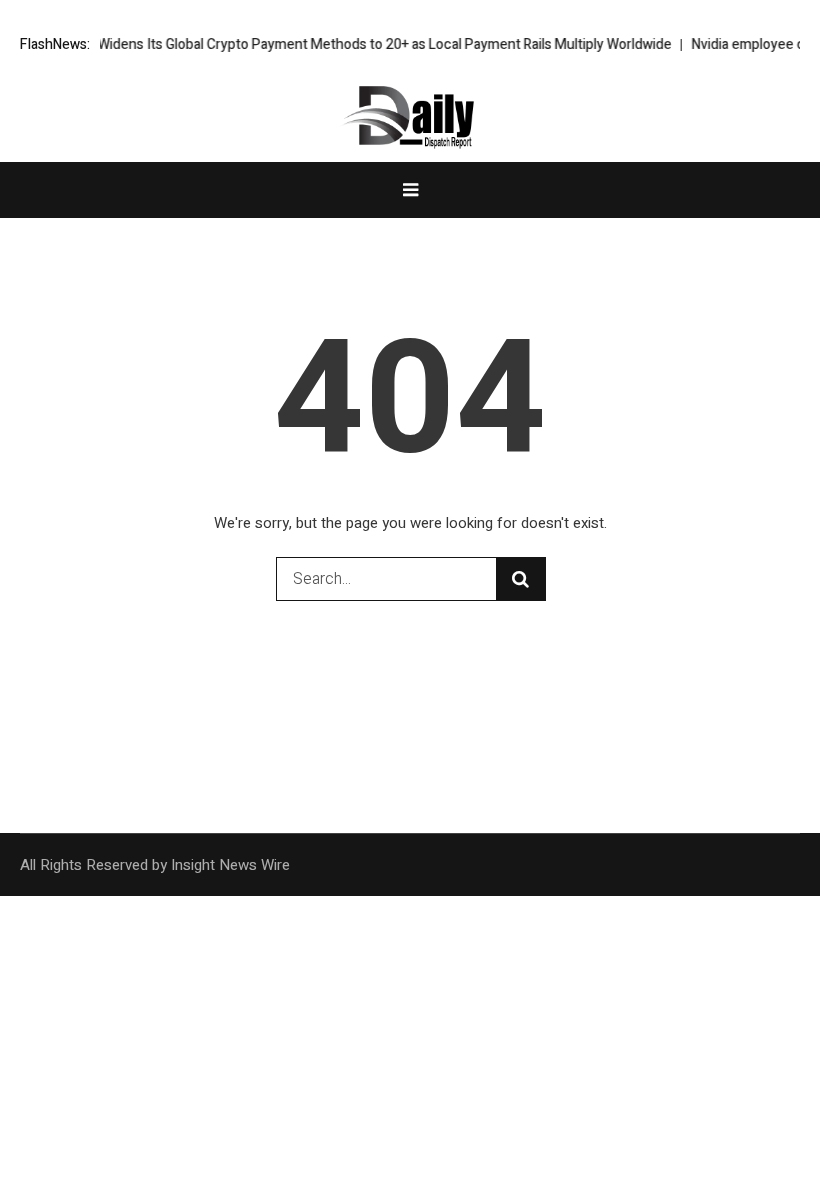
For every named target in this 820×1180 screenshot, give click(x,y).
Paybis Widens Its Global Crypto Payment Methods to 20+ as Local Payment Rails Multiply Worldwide (369, 44)
